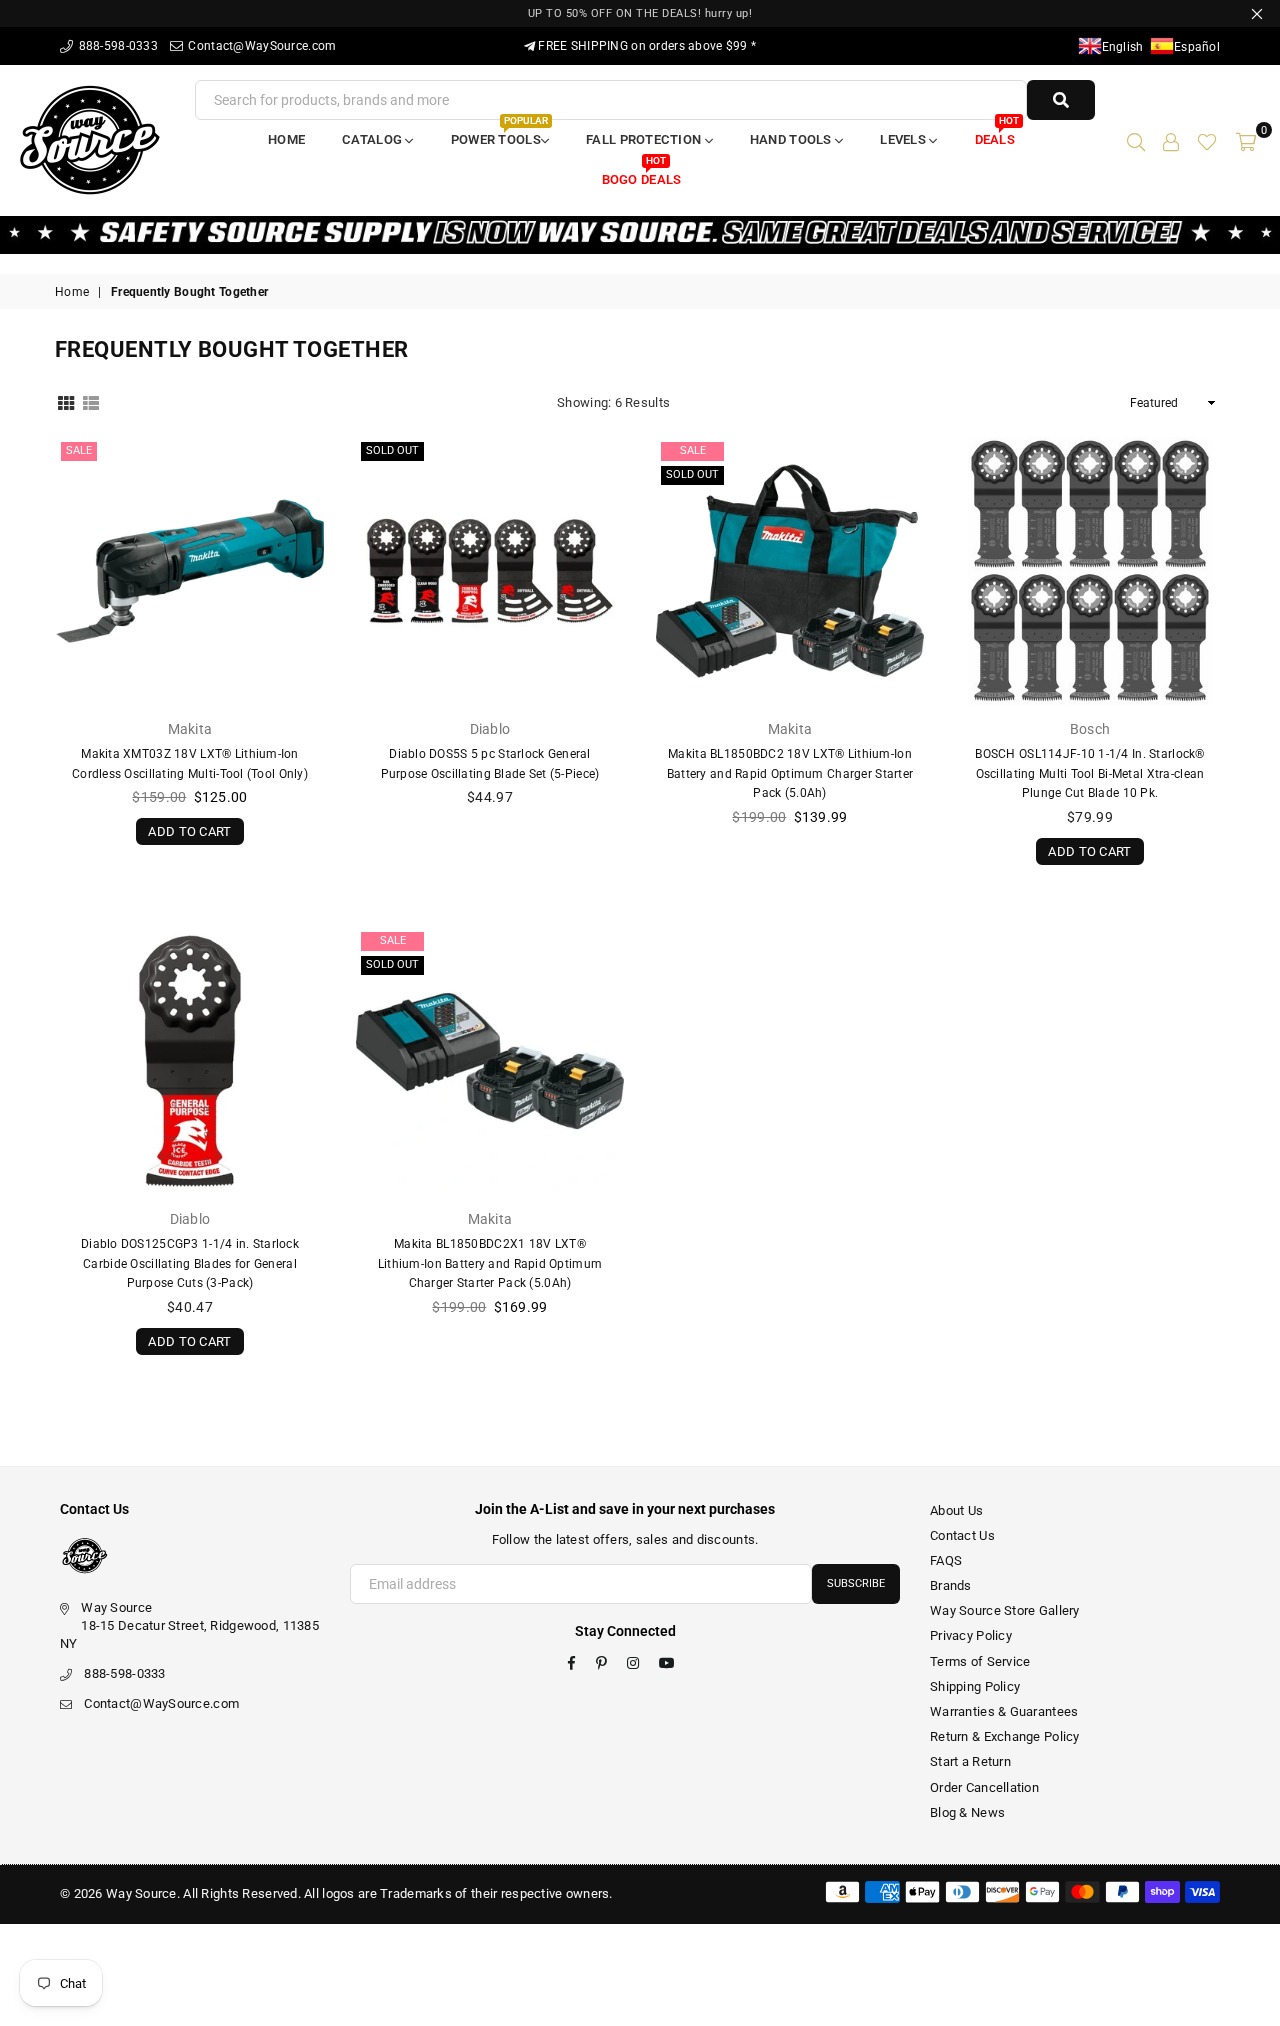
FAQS (946, 1560)
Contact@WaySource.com (260, 46)
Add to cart (189, 828)
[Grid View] (66, 402)
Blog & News (967, 1812)
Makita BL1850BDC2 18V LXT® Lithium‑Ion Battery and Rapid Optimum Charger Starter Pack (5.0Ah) (790, 773)
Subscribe (856, 1583)
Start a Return (970, 1761)
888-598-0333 (116, 46)
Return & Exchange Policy (1005, 1736)
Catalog (373, 139)
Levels (904, 139)
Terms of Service (980, 1661)
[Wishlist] (1207, 140)
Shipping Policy (975, 1686)
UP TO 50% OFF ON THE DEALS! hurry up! (640, 13)
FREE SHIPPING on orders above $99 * (645, 46)
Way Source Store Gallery (1005, 1610)
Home (286, 139)
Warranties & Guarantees (1004, 1711)
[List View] (91, 402)
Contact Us (962, 1535)
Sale (79, 450)
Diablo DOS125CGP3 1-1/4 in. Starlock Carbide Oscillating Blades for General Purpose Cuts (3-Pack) (190, 1263)
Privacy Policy (971, 1635)
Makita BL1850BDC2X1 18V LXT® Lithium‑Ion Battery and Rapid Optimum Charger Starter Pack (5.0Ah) (490, 1263)
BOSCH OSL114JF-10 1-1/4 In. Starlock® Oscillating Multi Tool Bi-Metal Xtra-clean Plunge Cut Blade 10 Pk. (1089, 773)
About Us (956, 1510)
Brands (951, 1585)
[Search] (1136, 140)
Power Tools (499, 133)
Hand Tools (792, 139)
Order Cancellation (984, 1787)
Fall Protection (645, 139)
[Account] (1171, 140)
